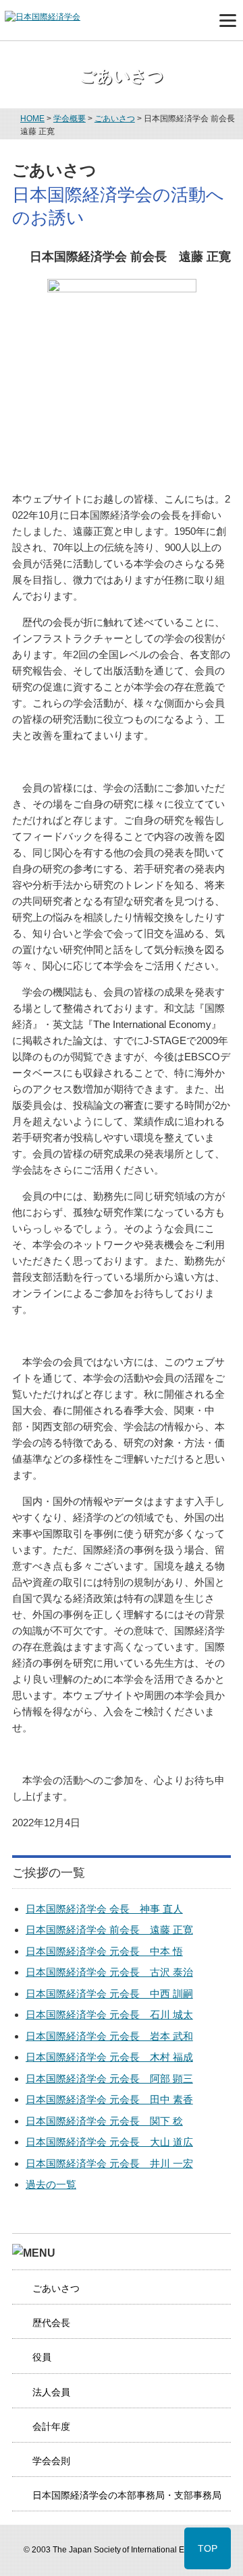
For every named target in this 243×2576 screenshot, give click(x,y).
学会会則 (51, 2461)
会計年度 (51, 2426)
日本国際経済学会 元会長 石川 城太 (109, 2015)
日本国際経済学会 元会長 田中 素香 (109, 2099)
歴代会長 (51, 2323)
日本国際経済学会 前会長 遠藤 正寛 (109, 1930)
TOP (208, 2548)
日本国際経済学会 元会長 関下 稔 (104, 2121)
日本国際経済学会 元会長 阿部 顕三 (109, 2079)
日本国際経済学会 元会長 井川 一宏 (109, 2163)
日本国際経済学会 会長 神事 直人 (104, 1909)
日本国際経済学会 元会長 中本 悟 (104, 1951)
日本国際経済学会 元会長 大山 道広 (109, 2142)
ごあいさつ (56, 2288)
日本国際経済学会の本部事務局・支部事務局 (127, 2495)
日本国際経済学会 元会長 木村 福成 (109, 2057)
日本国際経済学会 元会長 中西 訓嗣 (109, 1994)
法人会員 (51, 2392)
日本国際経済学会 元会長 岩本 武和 (109, 2036)
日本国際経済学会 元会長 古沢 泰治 (109, 1972)
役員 (42, 2357)
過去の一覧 (51, 2184)
